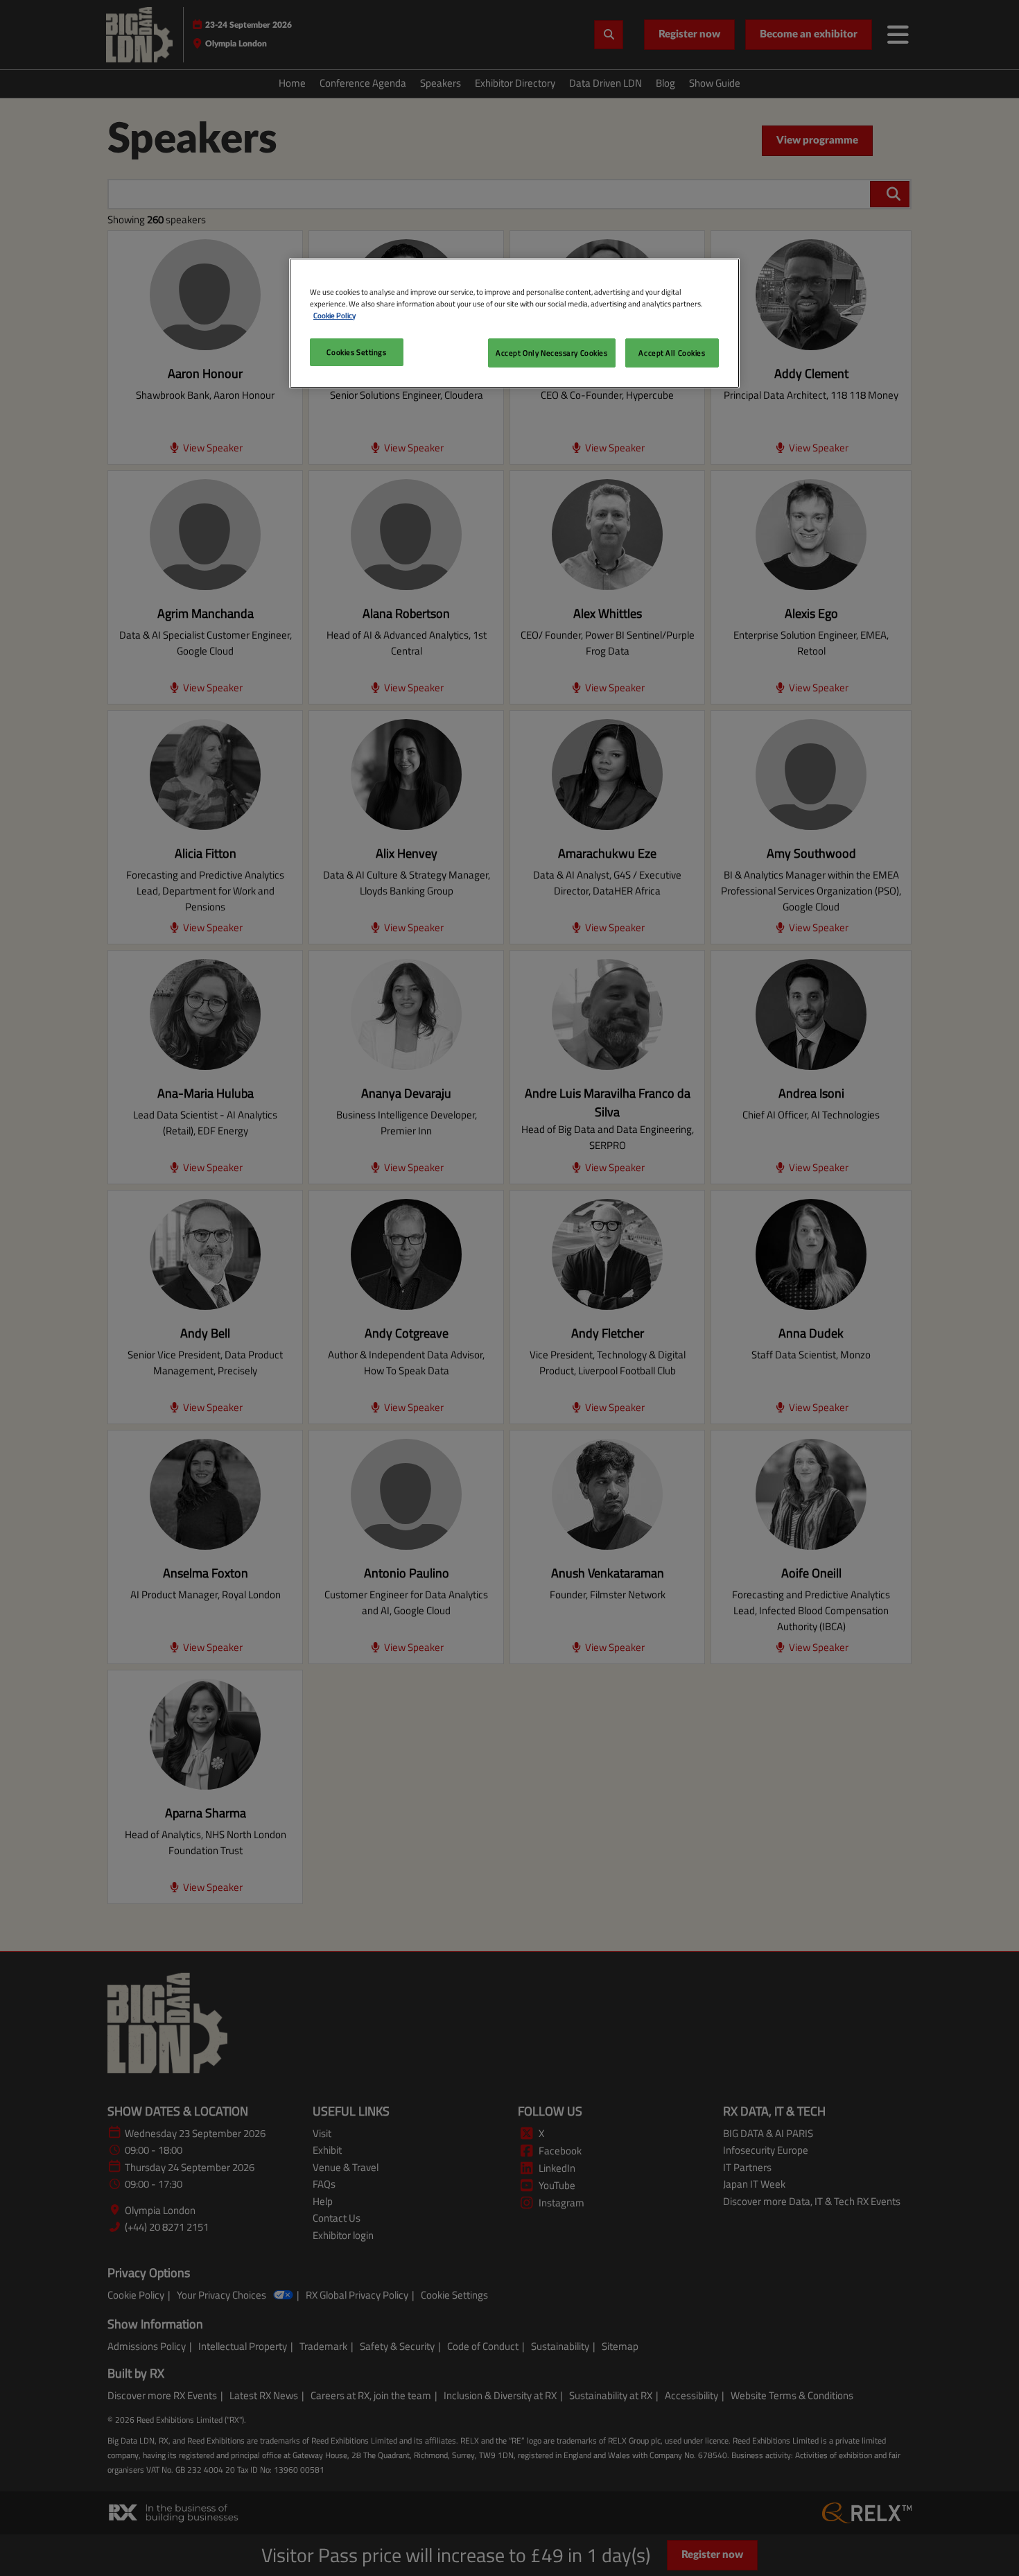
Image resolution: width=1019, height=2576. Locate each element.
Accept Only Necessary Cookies (552, 353)
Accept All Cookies (672, 353)
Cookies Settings (356, 352)
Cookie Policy (334, 315)
